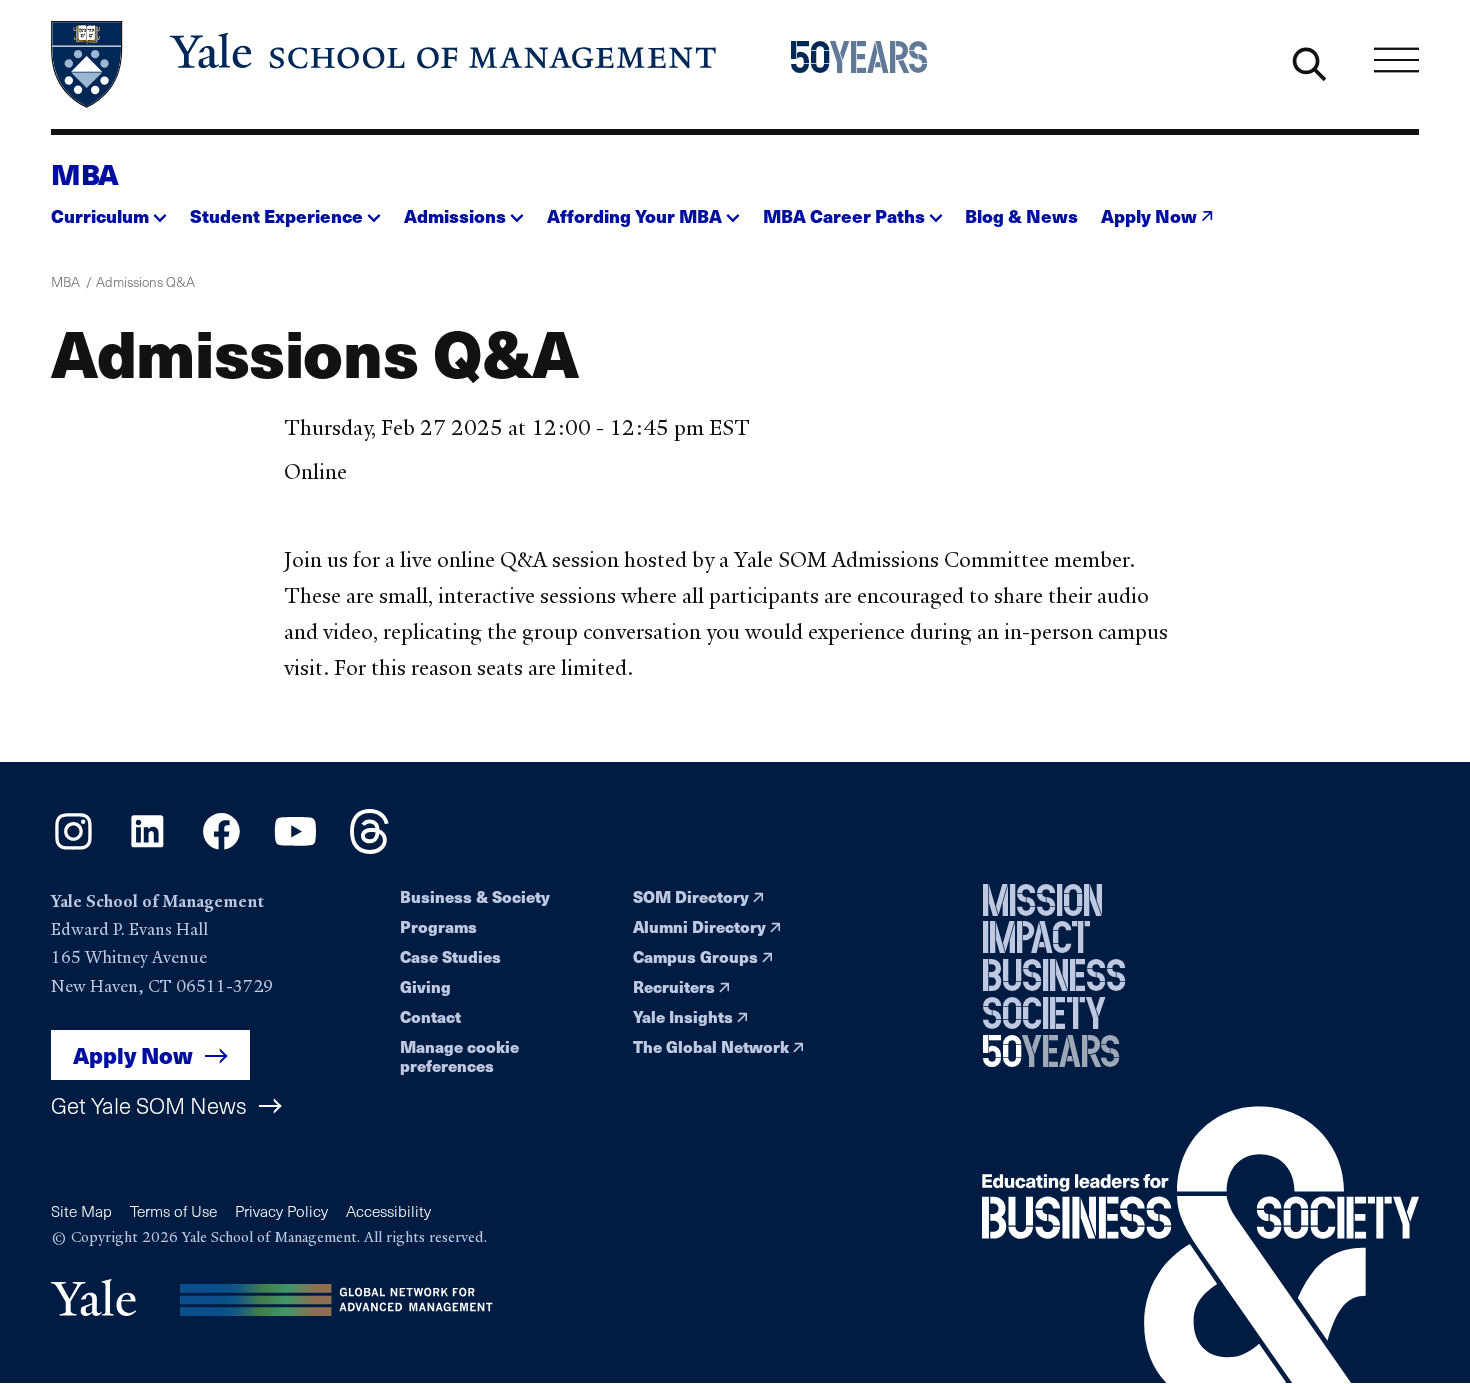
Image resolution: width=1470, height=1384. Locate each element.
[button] (109, 210)
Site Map (81, 1210)
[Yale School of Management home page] (385, 64)
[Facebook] (221, 847)
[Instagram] (73, 847)
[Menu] (1396, 60)
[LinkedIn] (147, 847)
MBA (85, 173)
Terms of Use (173, 1210)
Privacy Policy (281, 1210)
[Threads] (369, 847)
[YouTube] (295, 847)
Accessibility (388, 1210)
